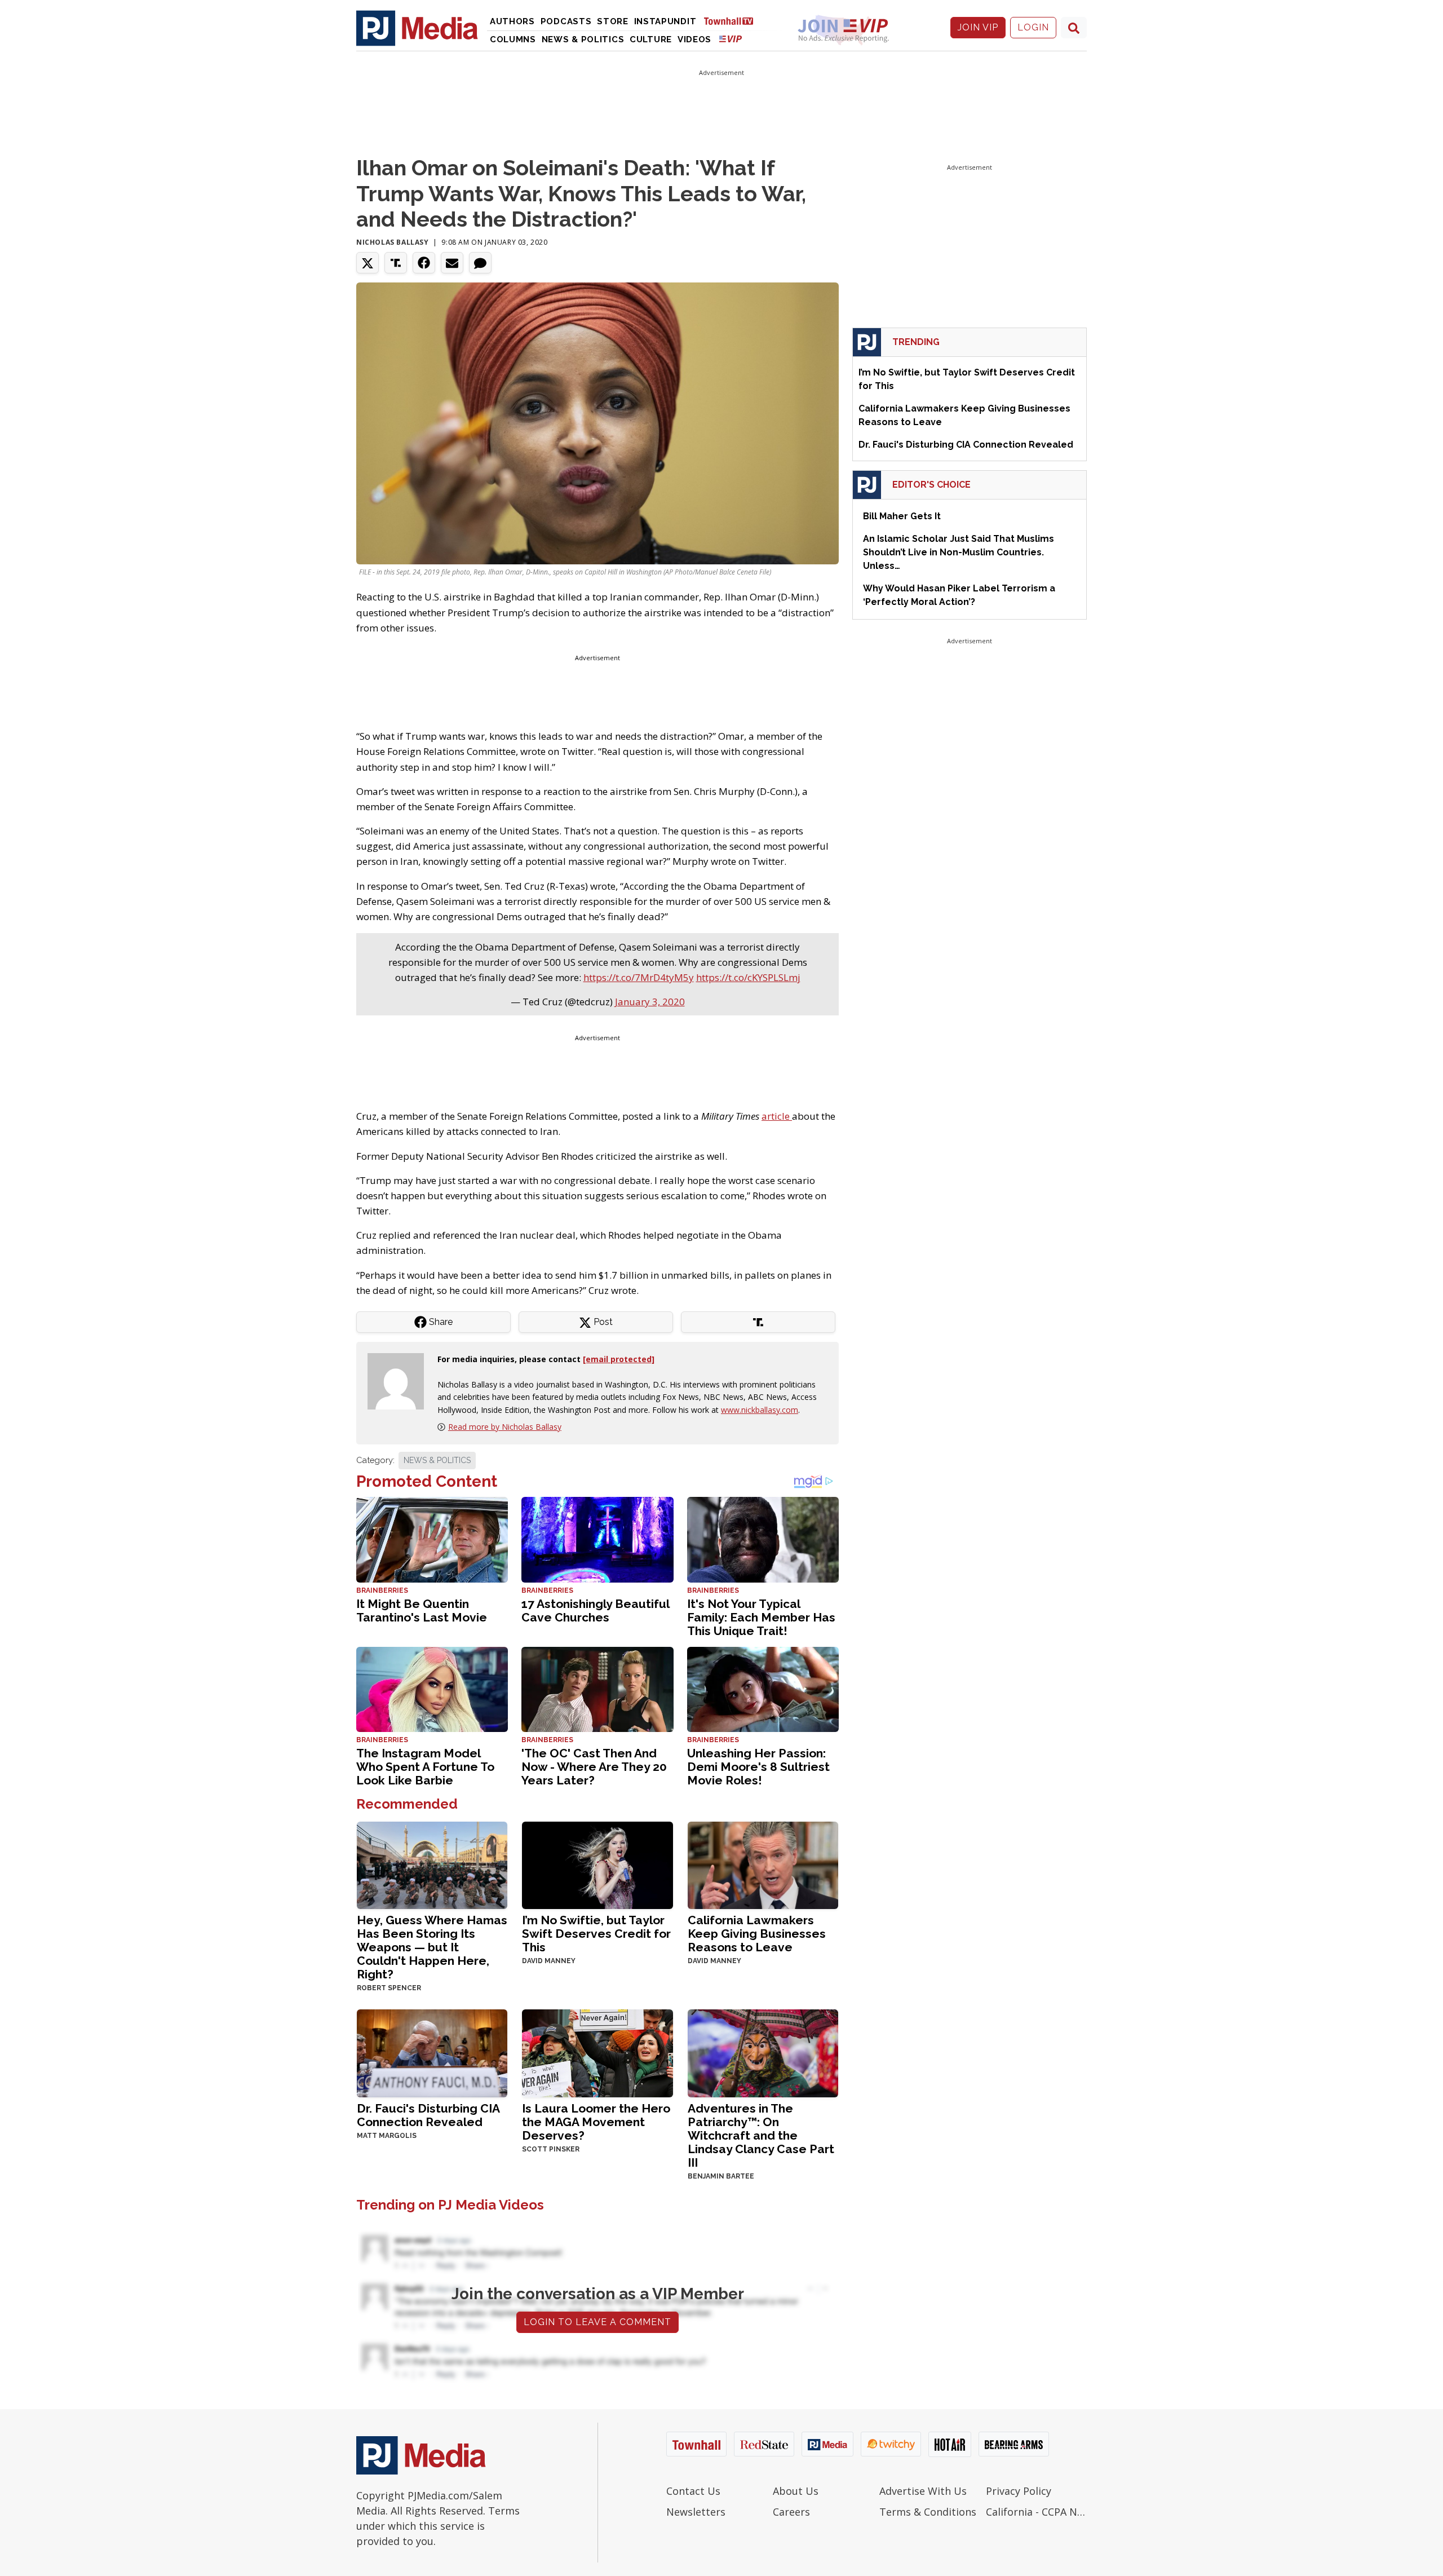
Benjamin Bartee (721, 2176)
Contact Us (693, 2491)
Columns (513, 39)
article (777, 1116)
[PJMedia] (417, 28)
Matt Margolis (387, 2136)
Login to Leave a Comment (597, 2322)
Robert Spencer (389, 1988)
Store (613, 21)
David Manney (549, 1961)
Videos (694, 39)
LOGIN (1033, 27)
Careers (791, 2512)
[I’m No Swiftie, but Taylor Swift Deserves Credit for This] (597, 1864)
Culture (651, 39)
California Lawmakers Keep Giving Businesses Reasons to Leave (757, 1934)
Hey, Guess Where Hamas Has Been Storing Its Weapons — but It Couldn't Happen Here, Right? (432, 1947)
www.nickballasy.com (760, 1410)
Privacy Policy (1019, 2491)
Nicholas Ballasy (393, 242)
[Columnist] (400, 1380)
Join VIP (978, 27)
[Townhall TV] (733, 21)
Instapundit (665, 21)
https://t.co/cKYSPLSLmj (748, 977)
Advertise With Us (923, 2491)
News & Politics (583, 39)
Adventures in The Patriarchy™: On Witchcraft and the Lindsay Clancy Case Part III (761, 2135)
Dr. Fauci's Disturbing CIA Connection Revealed (428, 2115)
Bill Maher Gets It (902, 516)
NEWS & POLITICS (437, 1460)
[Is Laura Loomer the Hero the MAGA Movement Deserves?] (597, 2052)
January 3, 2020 (650, 1002)
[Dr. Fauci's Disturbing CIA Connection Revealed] (432, 2052)
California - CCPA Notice (1036, 2512)
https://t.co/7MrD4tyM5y (639, 977)
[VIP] (731, 39)
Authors (512, 21)
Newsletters (696, 2512)
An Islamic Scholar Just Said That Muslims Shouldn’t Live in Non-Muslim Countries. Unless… (959, 552)
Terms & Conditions (928, 2512)
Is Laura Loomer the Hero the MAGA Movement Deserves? (596, 2122)
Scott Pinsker (551, 2149)
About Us (796, 2491)
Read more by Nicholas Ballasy (505, 1427)
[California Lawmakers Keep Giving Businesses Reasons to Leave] (763, 1864)
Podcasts (566, 21)
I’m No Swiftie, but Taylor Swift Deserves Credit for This (596, 1934)
